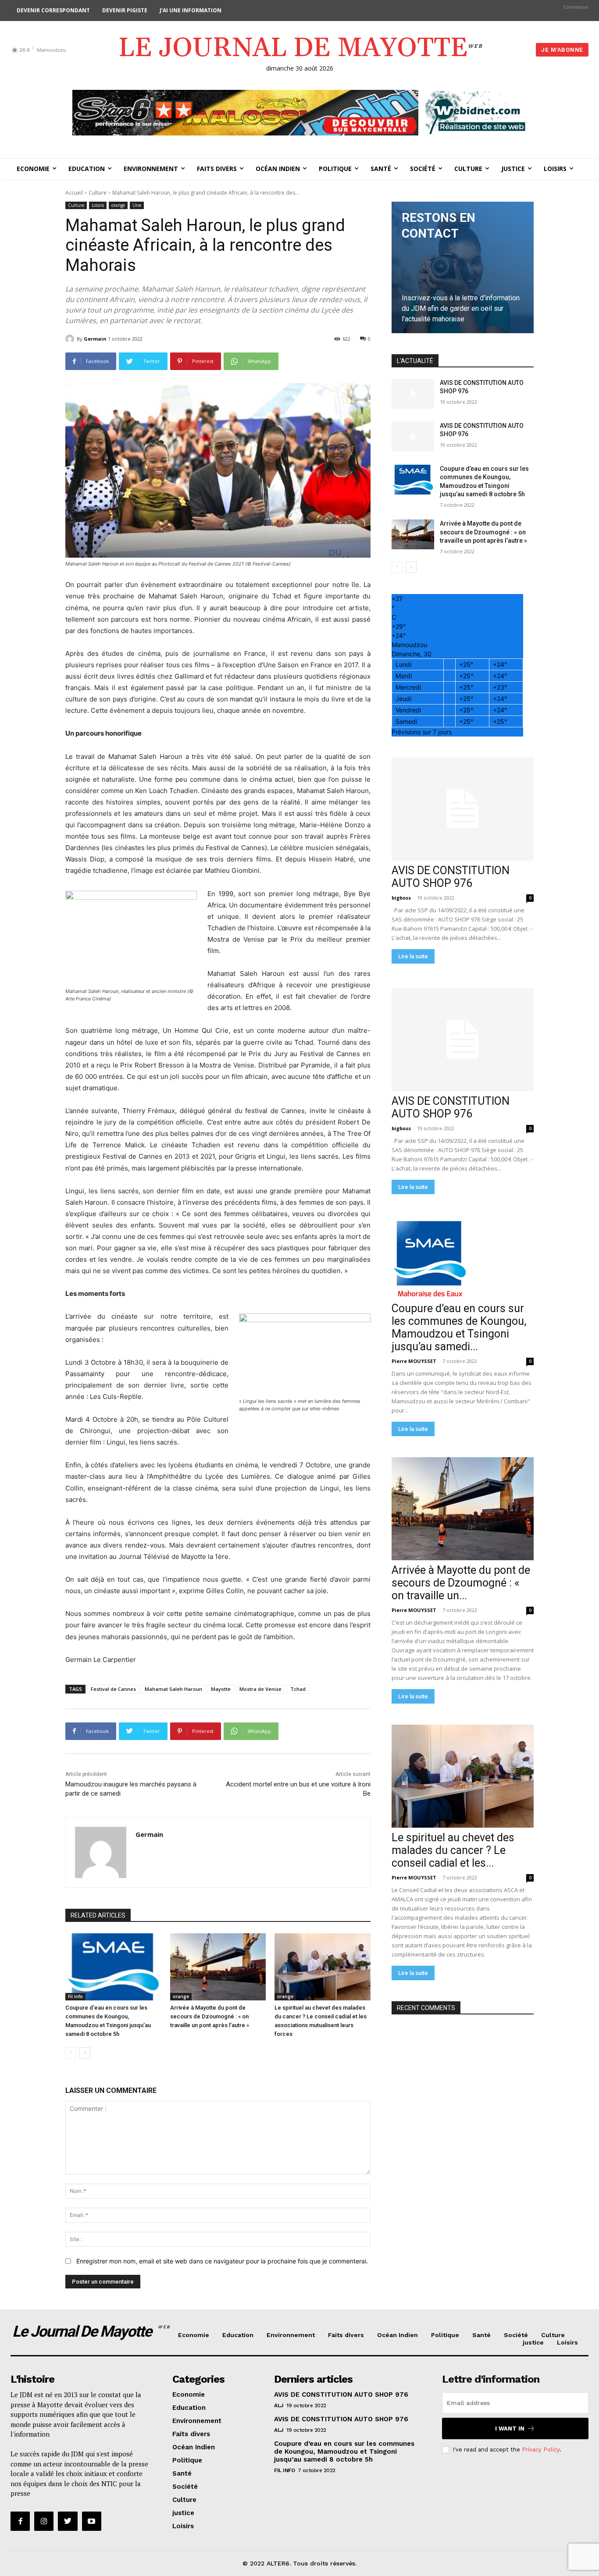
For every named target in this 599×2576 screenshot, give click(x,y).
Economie (194, 2335)
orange (118, 205)
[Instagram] (44, 2521)
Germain (95, 339)
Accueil (74, 193)
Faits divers (346, 2335)
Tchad (298, 1689)
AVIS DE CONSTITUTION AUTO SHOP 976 (451, 877)
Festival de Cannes (113, 1689)
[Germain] (71, 339)
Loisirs (98, 205)
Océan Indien (398, 2335)
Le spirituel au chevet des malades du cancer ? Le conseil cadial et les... (453, 1850)
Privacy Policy (541, 2450)
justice (533, 2342)
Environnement (291, 2335)
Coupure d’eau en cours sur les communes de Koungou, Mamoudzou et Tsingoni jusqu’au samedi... (459, 1327)
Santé (481, 2335)
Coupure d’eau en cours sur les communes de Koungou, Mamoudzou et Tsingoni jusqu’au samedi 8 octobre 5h (344, 2451)
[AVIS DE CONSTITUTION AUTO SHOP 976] (413, 394)
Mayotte (221, 1689)
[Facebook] (20, 2521)
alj (279, 2405)
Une (137, 205)
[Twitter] (68, 2521)
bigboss (401, 898)
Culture (98, 193)
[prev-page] (71, 2053)
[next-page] (85, 2053)
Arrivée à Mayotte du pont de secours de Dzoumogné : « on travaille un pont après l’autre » (210, 2016)
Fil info (75, 1996)
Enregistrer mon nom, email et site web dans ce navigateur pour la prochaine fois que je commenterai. (222, 2261)
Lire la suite (413, 956)
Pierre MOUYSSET (414, 1361)
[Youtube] (92, 2521)
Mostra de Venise (260, 1689)
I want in (510, 2428)
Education (238, 2335)
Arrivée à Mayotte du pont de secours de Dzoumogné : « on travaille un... (461, 1583)
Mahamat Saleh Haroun (173, 1689)
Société (516, 2335)
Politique (445, 2335)
